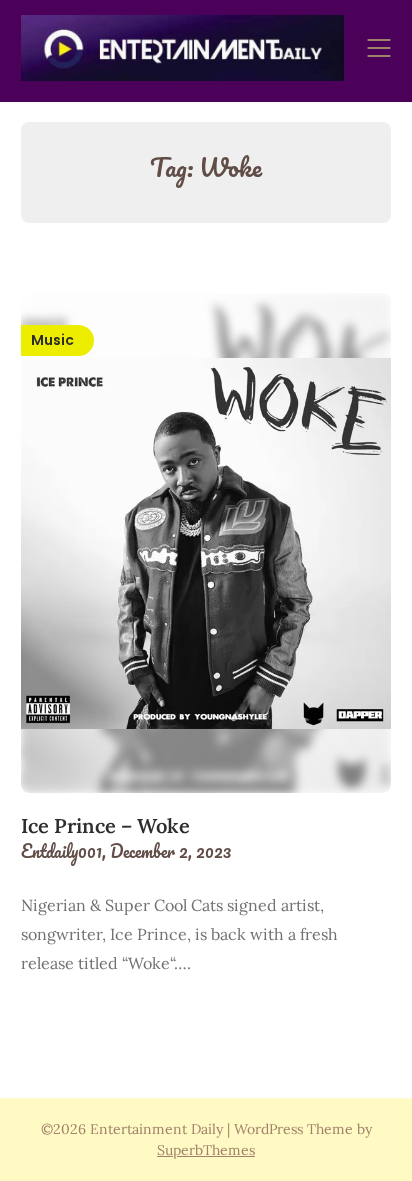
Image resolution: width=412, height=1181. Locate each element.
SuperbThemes (206, 1150)
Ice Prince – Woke (105, 825)
